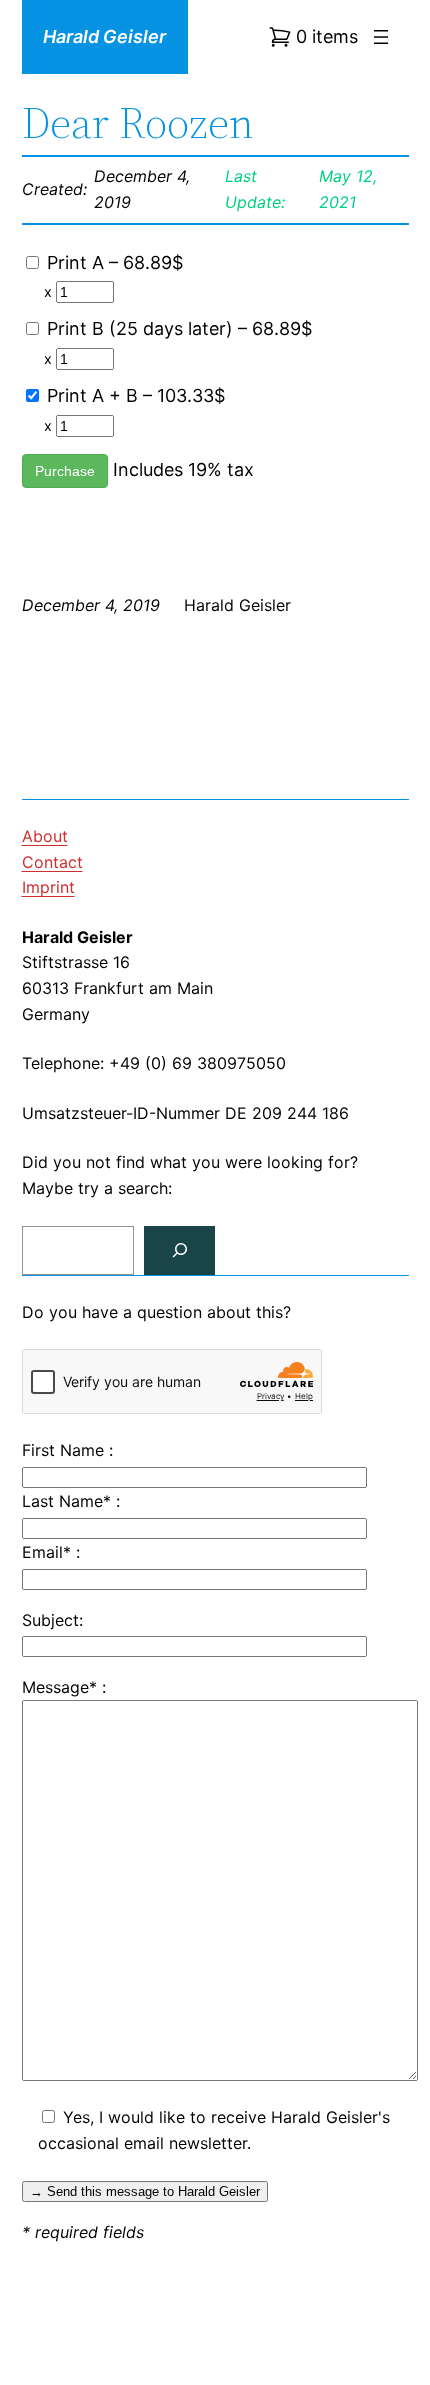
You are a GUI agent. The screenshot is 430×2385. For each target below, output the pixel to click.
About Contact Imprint (52, 861)
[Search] (179, 1250)
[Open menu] (381, 37)
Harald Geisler (104, 36)
